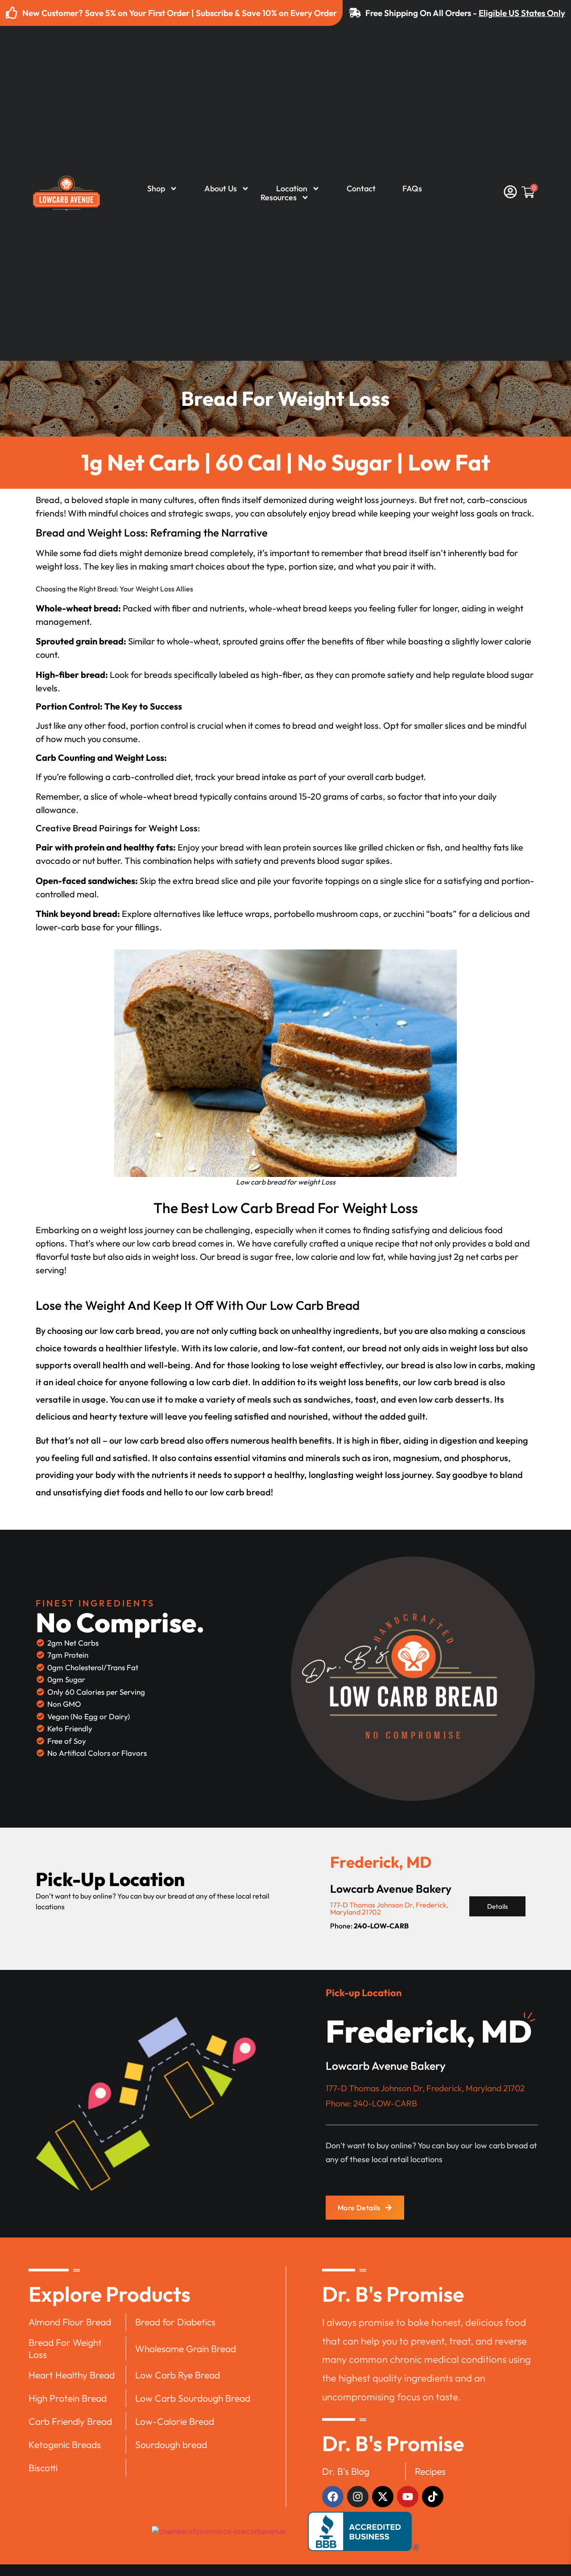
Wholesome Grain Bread (186, 2349)
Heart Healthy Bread (72, 2375)
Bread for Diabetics (175, 2322)
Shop (156, 189)
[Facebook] (333, 2497)
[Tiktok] (433, 2497)
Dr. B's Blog (346, 2471)
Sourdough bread (171, 2444)
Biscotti (43, 2468)
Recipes (430, 2471)
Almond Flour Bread (70, 2322)
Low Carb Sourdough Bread (193, 2398)
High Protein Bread (68, 2398)
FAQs (412, 189)
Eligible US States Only (522, 13)
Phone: (369, 1926)
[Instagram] (358, 2497)
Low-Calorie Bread (175, 2421)
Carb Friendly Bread (70, 2421)
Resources (279, 198)
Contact (361, 189)
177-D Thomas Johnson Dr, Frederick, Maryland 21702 (389, 1908)
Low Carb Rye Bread (178, 2375)
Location (292, 189)
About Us (221, 189)
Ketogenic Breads (65, 2444)
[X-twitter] (383, 2497)
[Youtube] (408, 2497)
